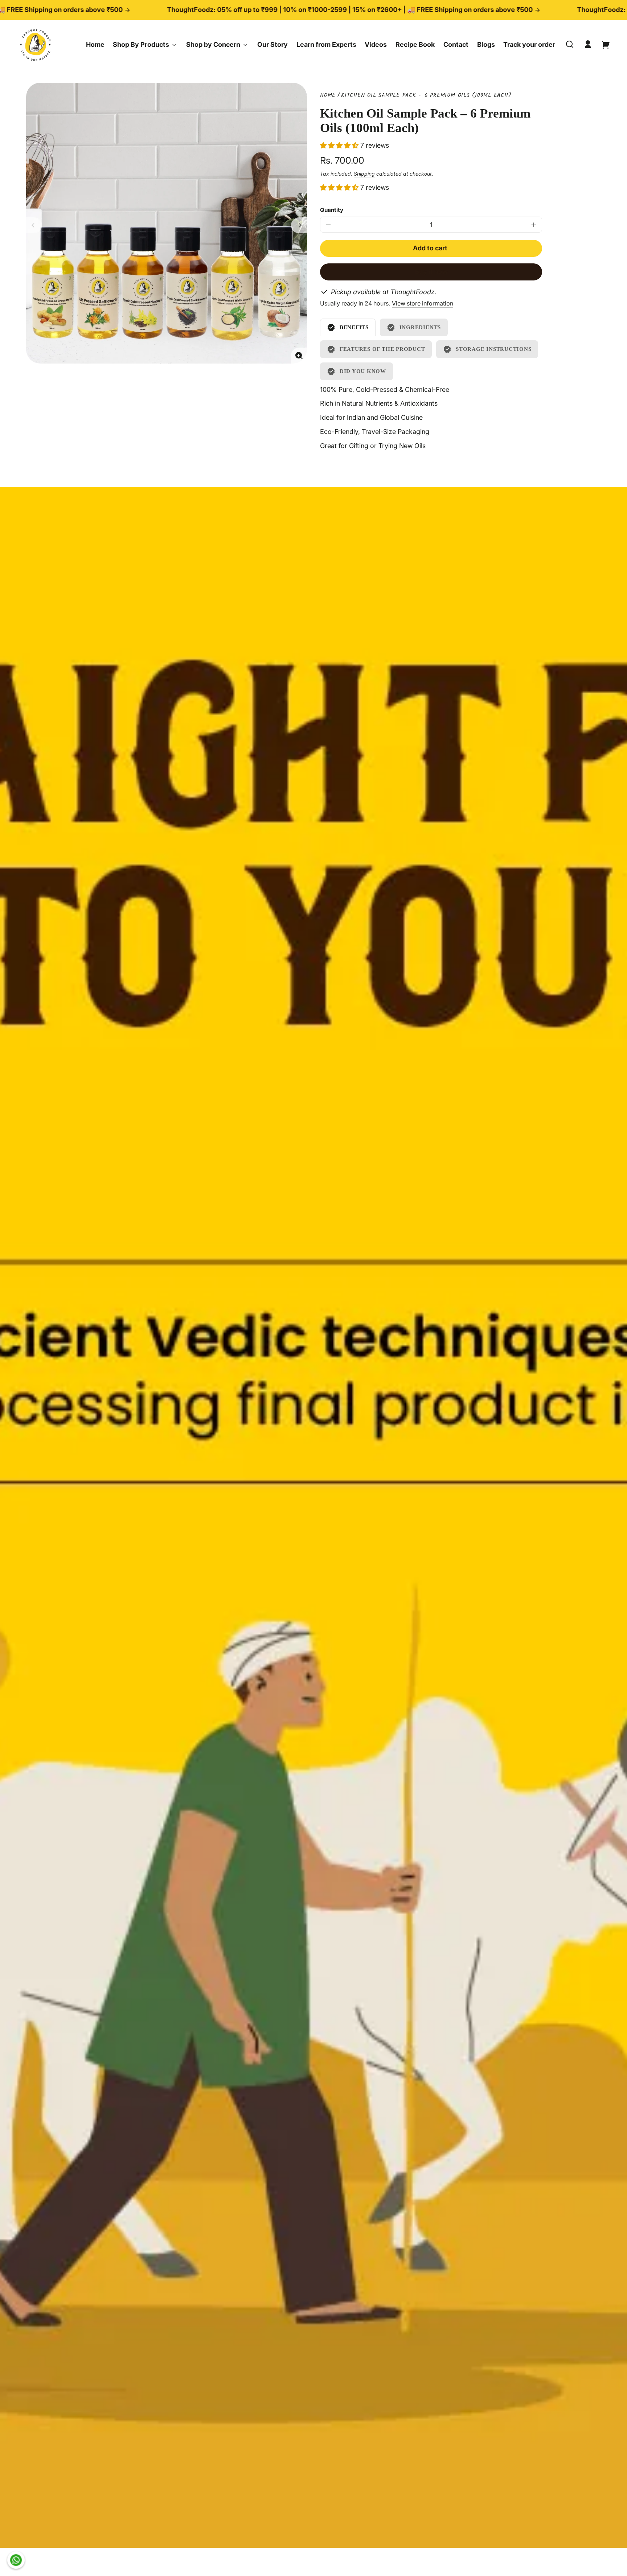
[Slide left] (34, 225)
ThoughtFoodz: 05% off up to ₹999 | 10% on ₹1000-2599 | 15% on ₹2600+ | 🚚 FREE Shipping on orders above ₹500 (251, 10)
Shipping (364, 174)
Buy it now (431, 272)
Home (328, 96)
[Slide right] (299, 225)
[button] (570, 44)
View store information (423, 303)
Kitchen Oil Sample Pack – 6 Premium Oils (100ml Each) (426, 96)
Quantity (332, 210)
